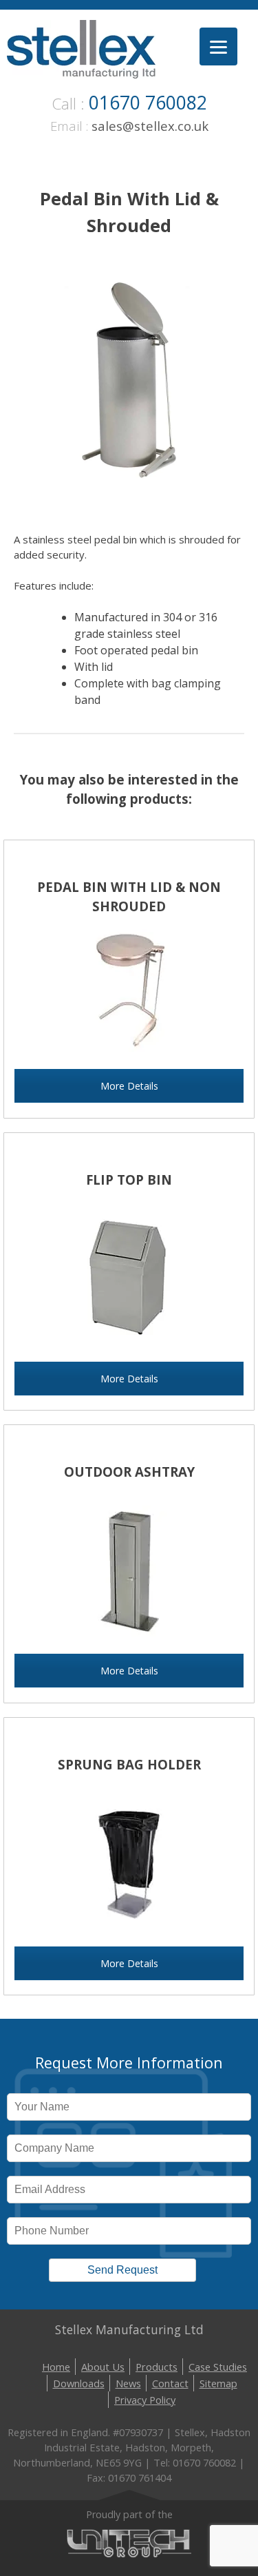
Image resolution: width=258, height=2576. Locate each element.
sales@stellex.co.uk (150, 126)
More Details (129, 1086)
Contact (170, 2383)
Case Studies (218, 2367)
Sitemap (218, 2383)
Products (157, 2367)
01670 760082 (148, 103)
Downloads (79, 2383)
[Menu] (218, 46)
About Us (103, 2367)
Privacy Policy (145, 2400)
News (128, 2383)
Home (56, 2367)
